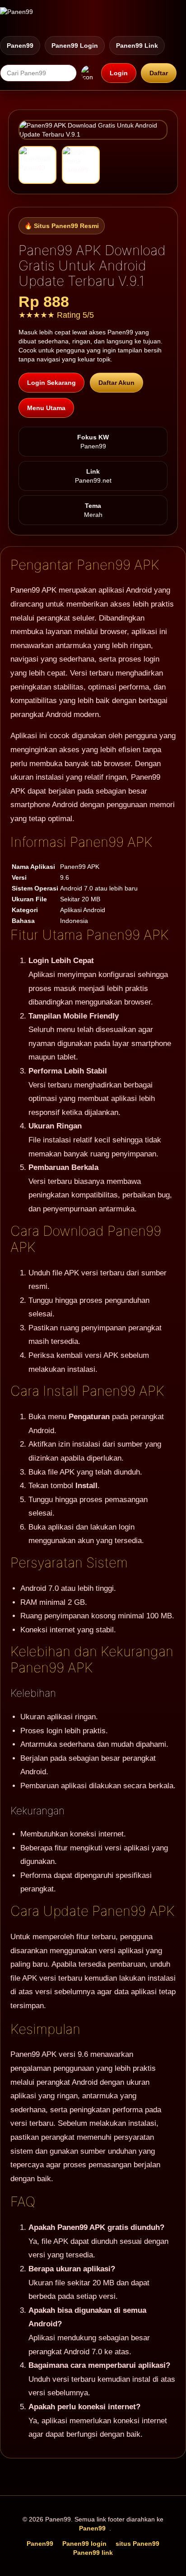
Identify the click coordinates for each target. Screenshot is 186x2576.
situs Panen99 (137, 2544)
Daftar (159, 73)
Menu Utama (46, 408)
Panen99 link (137, 46)
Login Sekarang (51, 383)
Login (119, 73)
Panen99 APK (33, 590)
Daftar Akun (116, 383)
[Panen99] (16, 18)
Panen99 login (75, 46)
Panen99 (20, 46)
